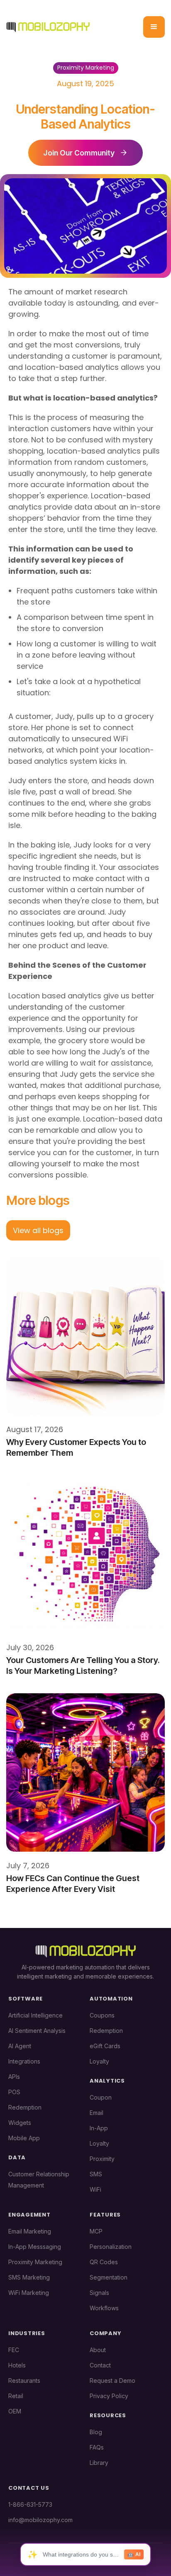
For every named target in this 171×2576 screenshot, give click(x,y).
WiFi (95, 2189)
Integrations (24, 2061)
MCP (96, 2231)
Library (99, 2463)
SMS (96, 2174)
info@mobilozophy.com (40, 2520)
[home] (48, 27)
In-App (99, 2128)
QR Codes (104, 2262)
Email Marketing (30, 2231)
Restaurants (24, 2381)
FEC (14, 2350)
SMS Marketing (29, 2277)
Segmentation (109, 2277)
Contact (100, 2365)
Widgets (20, 2123)
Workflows (104, 2308)
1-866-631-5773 (30, 2504)
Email (96, 2113)
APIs (14, 2077)
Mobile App (24, 2138)
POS (14, 2092)
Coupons (102, 2015)
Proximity (102, 2159)
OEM (15, 2411)
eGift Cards (105, 2046)
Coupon (101, 2097)
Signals (99, 2293)
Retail (16, 2396)
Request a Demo (112, 2381)
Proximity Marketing (35, 2262)
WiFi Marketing (29, 2293)
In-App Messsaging (35, 2247)
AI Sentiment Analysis (37, 2031)
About (98, 2350)
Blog (96, 2432)
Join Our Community (79, 153)
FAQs (97, 2447)
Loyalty (99, 2061)
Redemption (25, 2107)
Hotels (17, 2365)
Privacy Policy (109, 2396)
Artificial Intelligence (35, 2015)
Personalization (111, 2247)
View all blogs (38, 1230)
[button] (154, 27)
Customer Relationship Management (39, 2180)
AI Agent (20, 2046)
